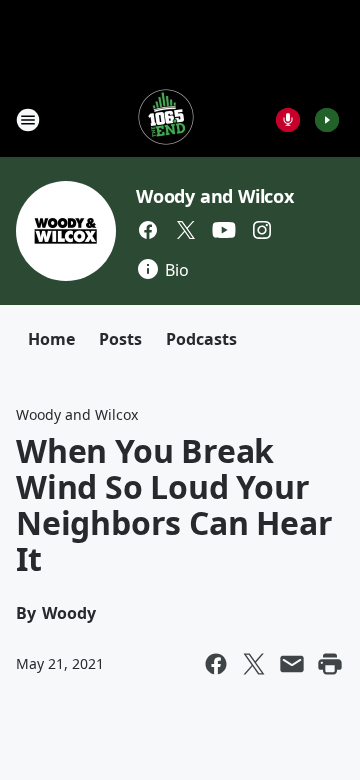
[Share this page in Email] (292, 664)
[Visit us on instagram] (262, 230)
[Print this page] (330, 664)
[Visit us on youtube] (224, 230)
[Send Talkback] (288, 120)
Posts (120, 339)
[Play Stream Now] (327, 120)
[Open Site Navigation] (28, 120)
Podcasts (201, 339)
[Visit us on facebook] (148, 230)
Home (51, 339)
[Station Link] (166, 119)
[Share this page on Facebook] (216, 664)
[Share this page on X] (254, 664)
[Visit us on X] (186, 230)
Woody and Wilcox (215, 196)
